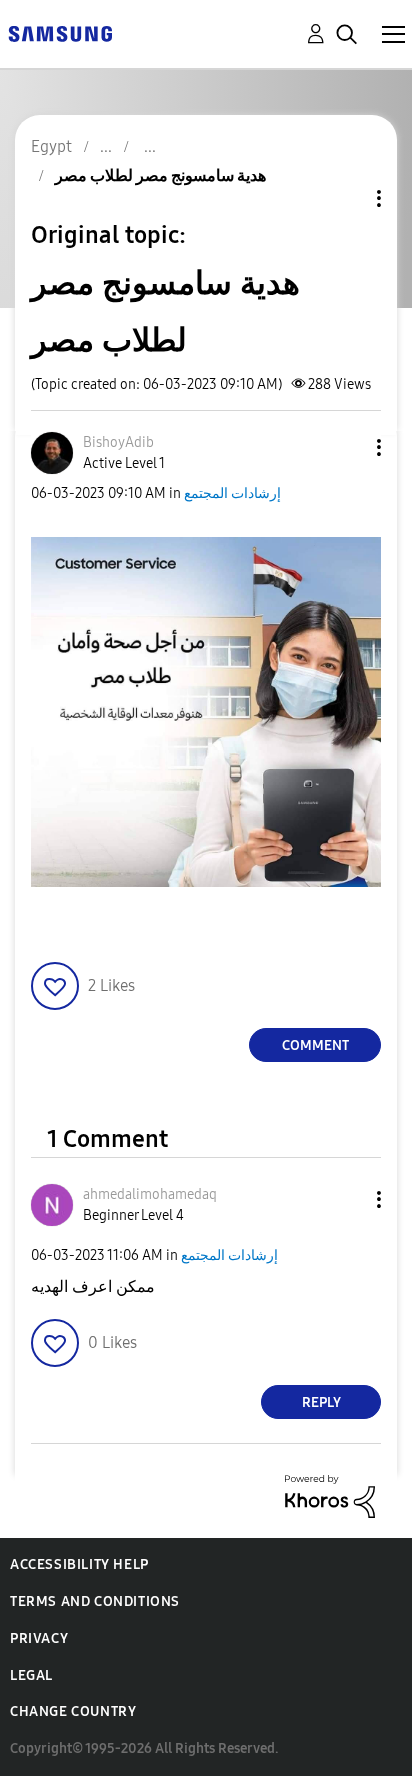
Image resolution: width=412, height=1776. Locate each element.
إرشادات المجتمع (232, 493)
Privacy (39, 1638)
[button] (346, 447)
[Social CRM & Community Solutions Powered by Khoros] (330, 1495)
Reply (321, 1402)
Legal (31, 1675)
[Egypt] (60, 32)
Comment (315, 1045)
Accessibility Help (79, 1564)
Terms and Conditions (95, 1601)
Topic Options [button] (345, 198)
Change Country (73, 1711)
